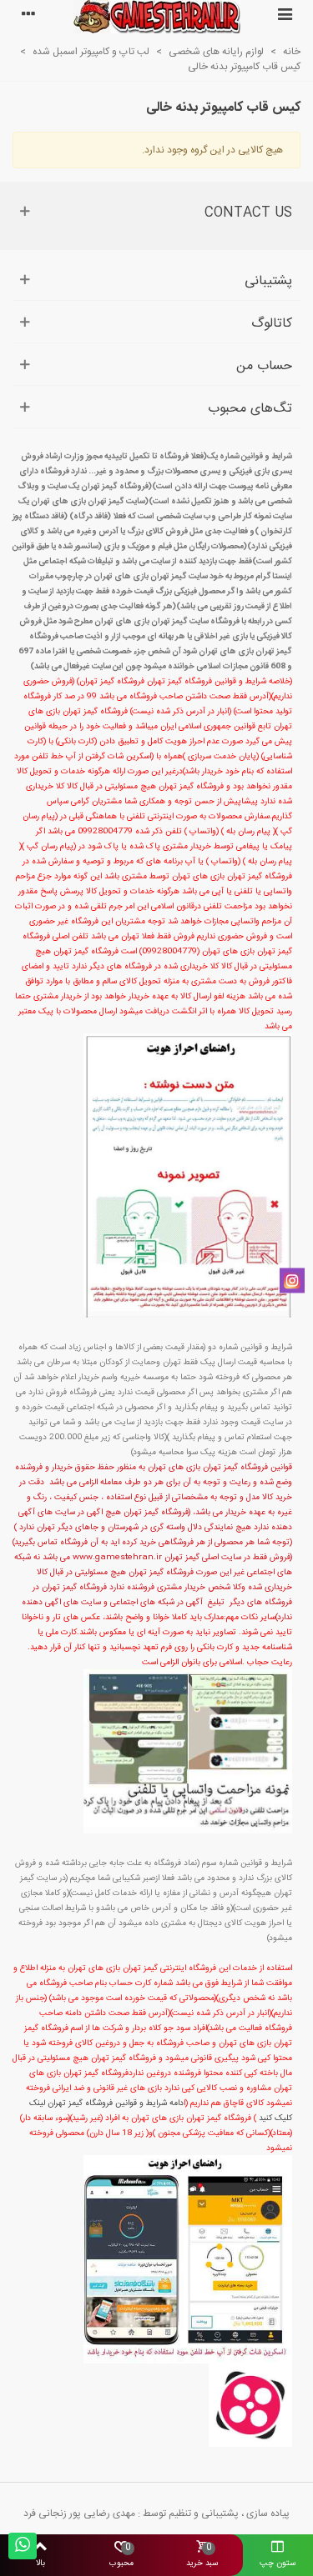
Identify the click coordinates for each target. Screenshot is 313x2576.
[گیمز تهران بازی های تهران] (157, 17)
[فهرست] (285, 17)
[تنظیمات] (28, 17)
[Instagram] (292, 1280)
